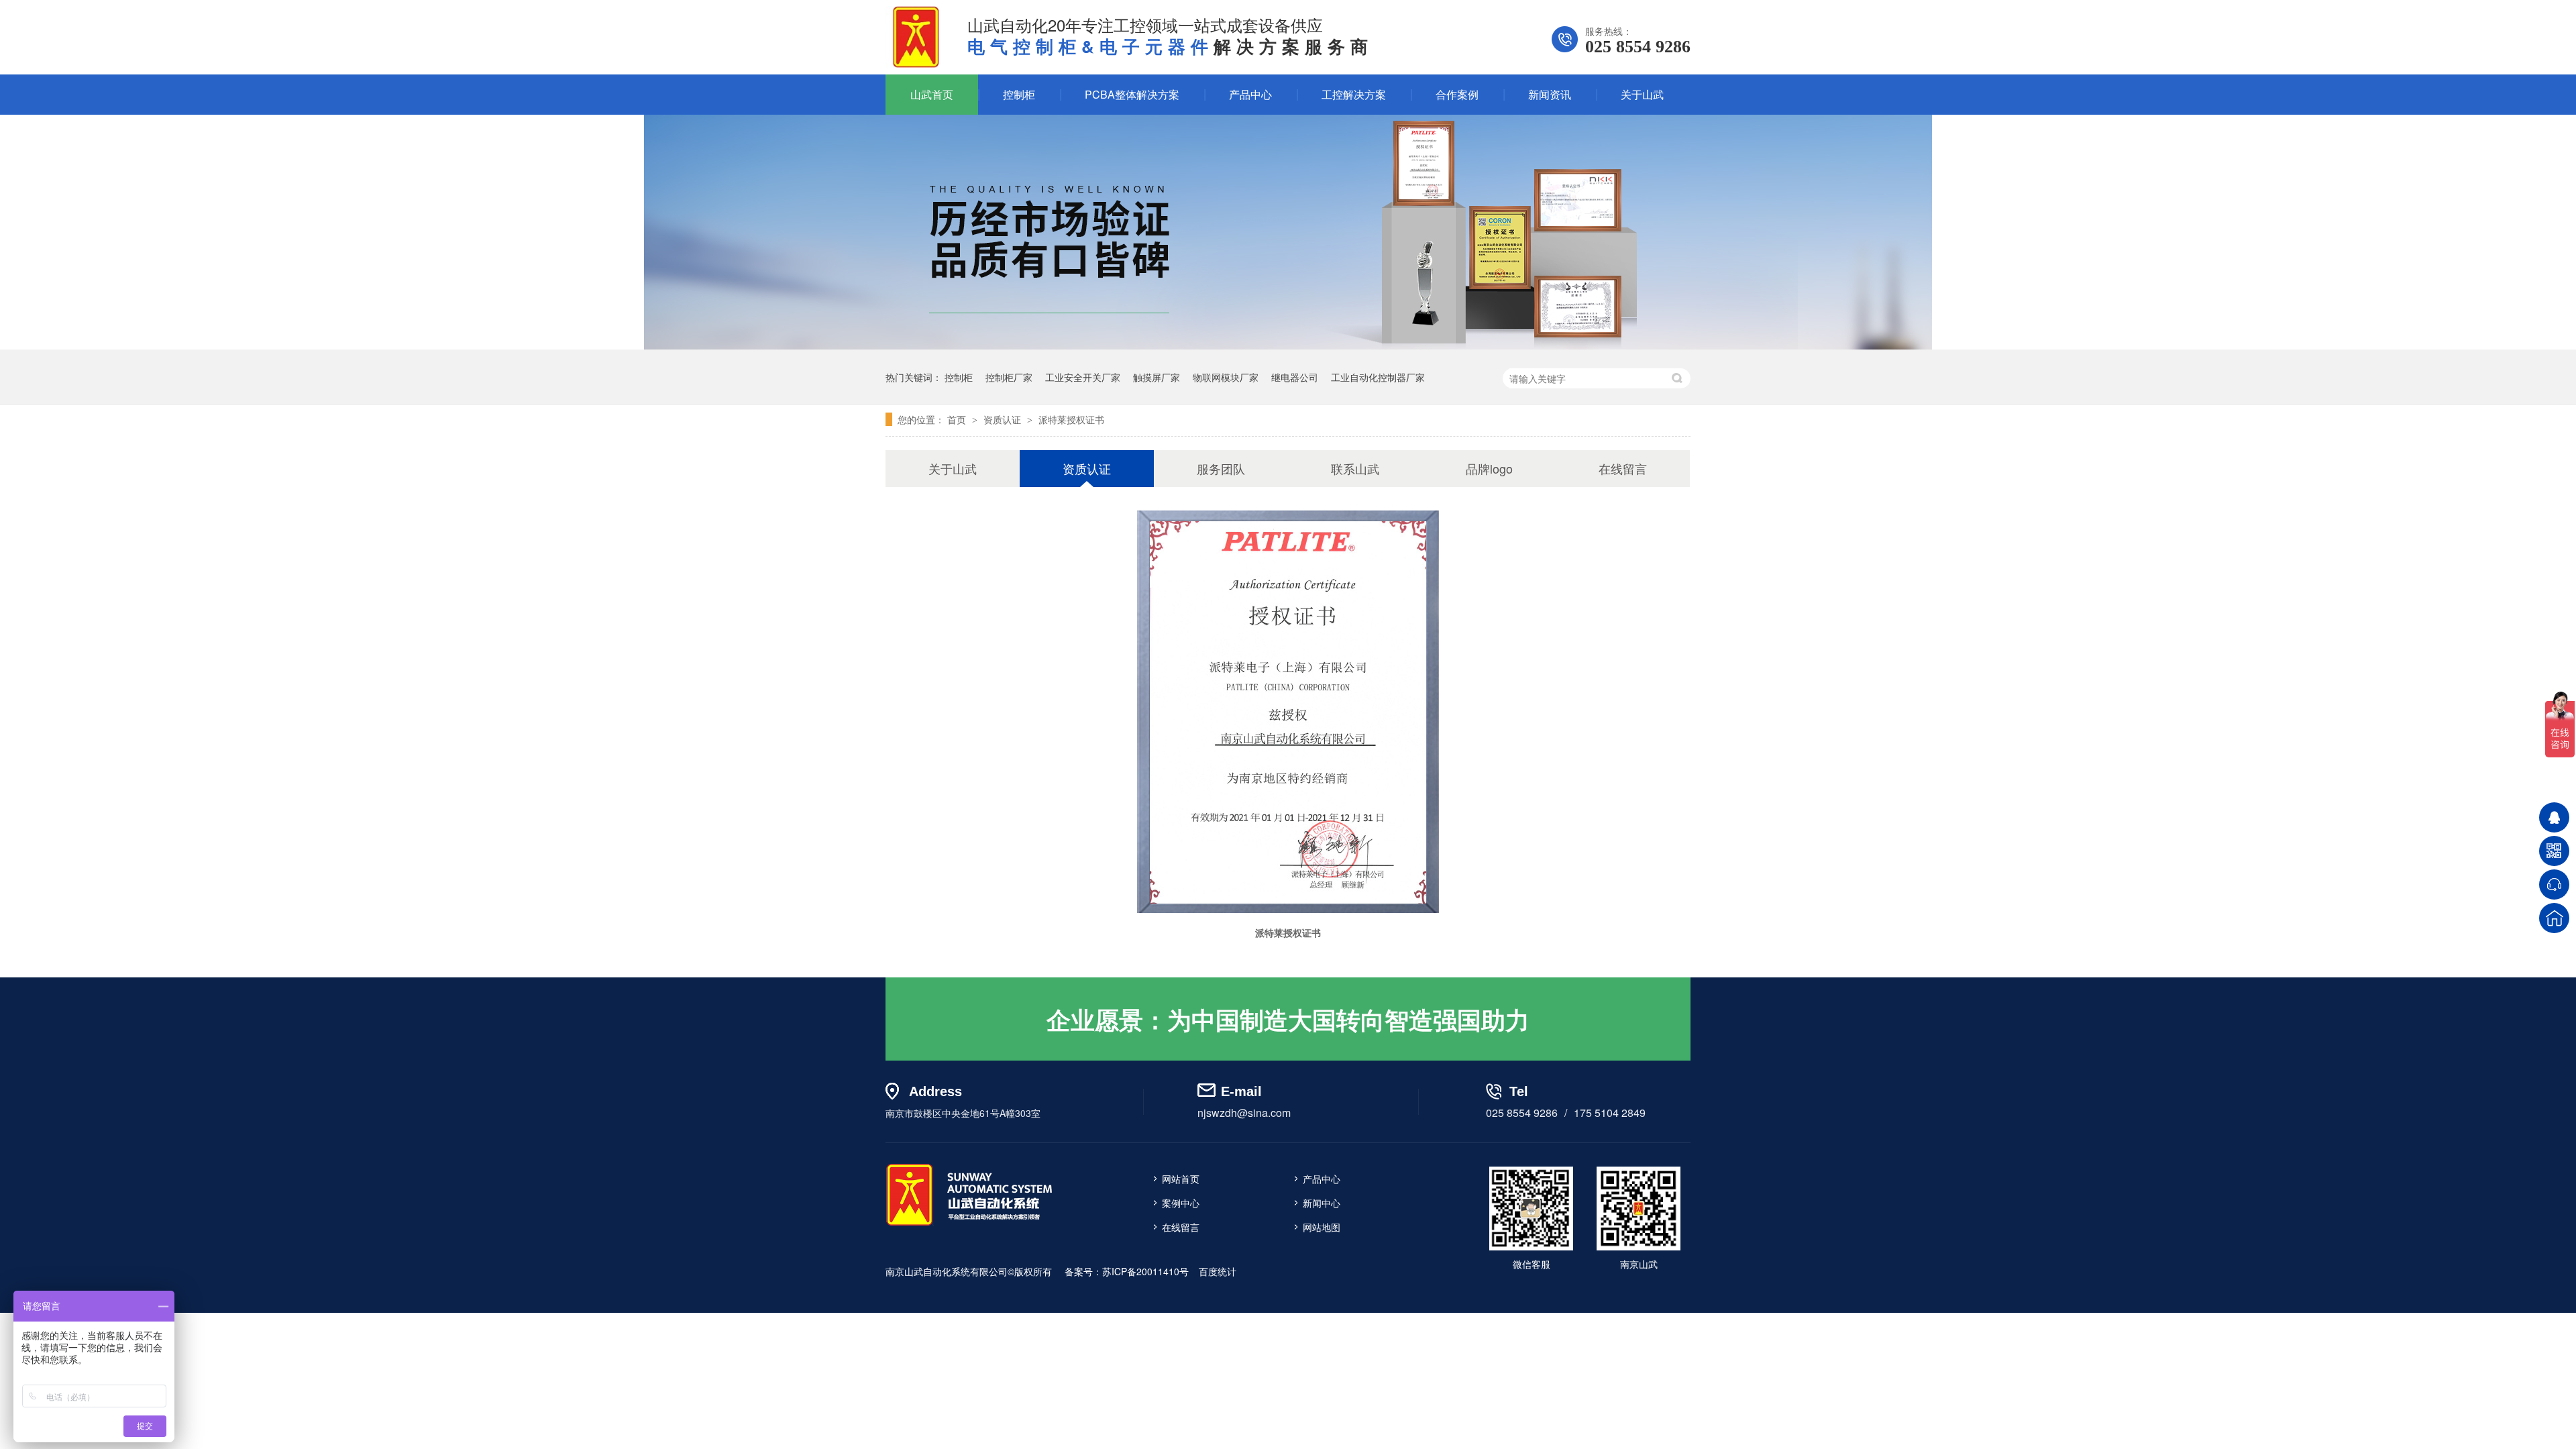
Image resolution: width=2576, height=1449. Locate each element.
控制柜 (1019, 94)
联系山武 (1355, 468)
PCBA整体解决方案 (1132, 94)
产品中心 (1250, 94)
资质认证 (1004, 419)
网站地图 (1322, 1227)
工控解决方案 (1354, 94)
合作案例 (1457, 94)
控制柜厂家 (1009, 377)
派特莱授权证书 (1071, 419)
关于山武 (1642, 94)
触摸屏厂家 (1157, 377)
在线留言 (1623, 468)
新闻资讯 (1550, 94)
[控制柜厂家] (969, 1225)
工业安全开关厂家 (1083, 377)
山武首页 (932, 94)
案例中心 (1181, 1203)
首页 (958, 419)
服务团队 (1221, 468)
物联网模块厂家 (1226, 377)
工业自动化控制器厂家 (1378, 377)
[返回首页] (2554, 918)
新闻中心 (1322, 1203)
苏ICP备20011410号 (1145, 1271)
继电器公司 (1295, 377)
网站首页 (1181, 1179)
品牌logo (1489, 468)
